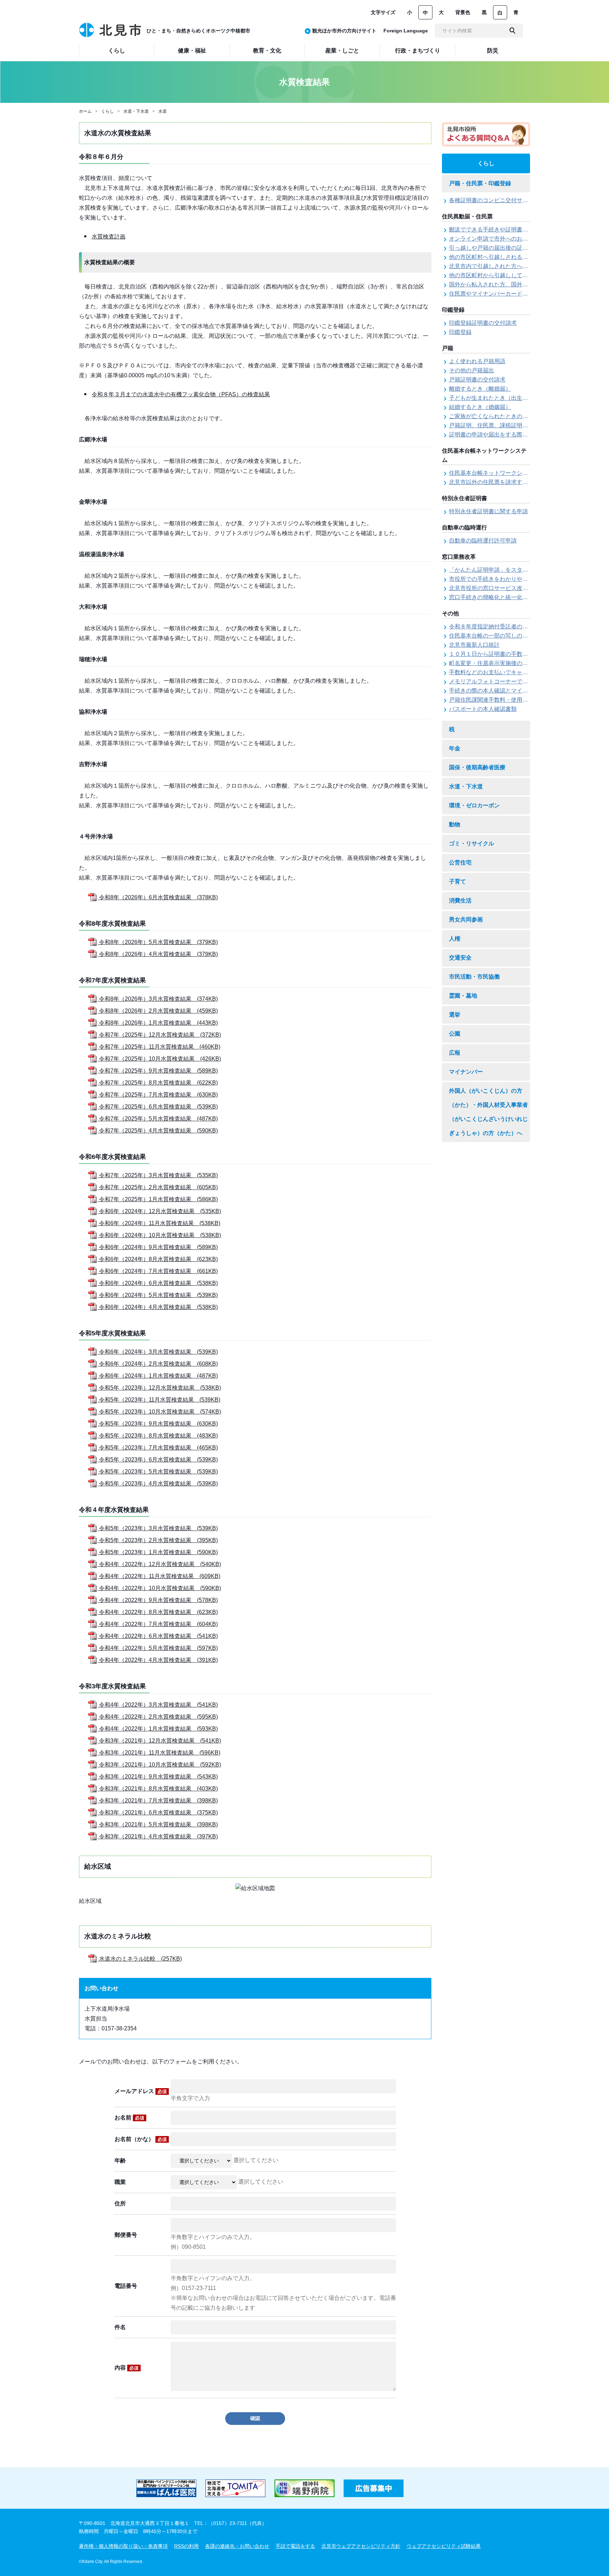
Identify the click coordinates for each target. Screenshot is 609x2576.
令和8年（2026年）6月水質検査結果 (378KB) (158, 897)
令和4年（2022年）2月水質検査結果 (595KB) (158, 1717)
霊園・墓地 (463, 996)
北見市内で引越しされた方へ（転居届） (500, 266)
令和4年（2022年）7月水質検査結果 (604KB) (158, 1624)
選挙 (455, 1015)
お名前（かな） (141, 2139)
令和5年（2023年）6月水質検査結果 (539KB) (158, 1460)
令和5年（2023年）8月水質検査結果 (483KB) (158, 1436)
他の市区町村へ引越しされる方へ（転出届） (505, 257)
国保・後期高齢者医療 (477, 767)
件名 (120, 2327)
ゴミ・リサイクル (472, 843)
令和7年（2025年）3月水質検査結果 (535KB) (158, 1175)
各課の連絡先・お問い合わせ (237, 2546)
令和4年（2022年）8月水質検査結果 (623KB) (158, 1612)
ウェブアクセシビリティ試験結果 (444, 2546)
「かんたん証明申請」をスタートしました (503, 570)
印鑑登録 (460, 332)
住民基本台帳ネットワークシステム (494, 473)
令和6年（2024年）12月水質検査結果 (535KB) (159, 1211)
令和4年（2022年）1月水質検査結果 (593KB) (158, 1729)
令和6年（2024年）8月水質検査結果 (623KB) (158, 1259)
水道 (162, 111)
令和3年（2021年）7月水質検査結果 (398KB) (158, 1801)
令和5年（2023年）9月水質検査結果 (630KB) (158, 1424)
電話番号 (126, 2286)
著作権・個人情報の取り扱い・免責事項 (123, 2546)
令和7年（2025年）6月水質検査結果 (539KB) (158, 1107)
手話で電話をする (295, 2546)
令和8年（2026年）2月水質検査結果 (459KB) (158, 1011)
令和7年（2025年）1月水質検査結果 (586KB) (158, 1199)
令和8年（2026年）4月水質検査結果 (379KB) (158, 954)
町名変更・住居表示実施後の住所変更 (497, 663)
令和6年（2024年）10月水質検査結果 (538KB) (159, 1235)
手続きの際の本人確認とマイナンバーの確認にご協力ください (528, 691)
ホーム (85, 111)
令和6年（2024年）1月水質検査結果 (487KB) (158, 1376)
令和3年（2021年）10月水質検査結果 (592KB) (159, 1765)
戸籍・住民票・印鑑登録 (480, 183)
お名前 (129, 2118)
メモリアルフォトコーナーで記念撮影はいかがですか (517, 681)
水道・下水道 (136, 111)
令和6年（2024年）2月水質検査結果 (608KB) (158, 1364)
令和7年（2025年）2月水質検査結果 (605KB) (158, 1187)
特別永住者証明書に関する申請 (488, 511)
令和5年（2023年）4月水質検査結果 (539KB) (158, 1483)
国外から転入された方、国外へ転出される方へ (508, 284)
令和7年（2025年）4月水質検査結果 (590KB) (158, 1131)
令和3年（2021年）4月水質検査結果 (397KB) (158, 1836)
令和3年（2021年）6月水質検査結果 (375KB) (158, 1812)
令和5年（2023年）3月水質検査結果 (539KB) (158, 1528)
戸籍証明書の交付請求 (477, 380)
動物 (455, 824)
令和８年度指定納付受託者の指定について (503, 626)
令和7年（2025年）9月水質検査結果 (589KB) (158, 1071)
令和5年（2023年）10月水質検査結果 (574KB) (159, 1412)
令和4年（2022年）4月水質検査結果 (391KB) (158, 1660)
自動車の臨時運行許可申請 (483, 541)
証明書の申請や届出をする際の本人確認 (500, 434)
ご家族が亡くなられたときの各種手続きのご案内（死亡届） (525, 416)
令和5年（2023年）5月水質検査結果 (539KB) (158, 1472)
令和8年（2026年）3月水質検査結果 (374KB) (158, 999)
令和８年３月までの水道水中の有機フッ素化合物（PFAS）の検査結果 (181, 394)
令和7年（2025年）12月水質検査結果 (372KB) (159, 1035)
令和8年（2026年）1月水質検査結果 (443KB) (158, 1023)
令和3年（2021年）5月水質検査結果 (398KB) (158, 1824)
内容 (127, 2368)
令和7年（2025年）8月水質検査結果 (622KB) (158, 1083)
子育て (457, 882)
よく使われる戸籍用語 (477, 361)
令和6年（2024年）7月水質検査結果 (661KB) (158, 1271)
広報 (455, 1053)
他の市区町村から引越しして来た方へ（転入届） (511, 275)
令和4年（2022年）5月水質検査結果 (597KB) (158, 1648)
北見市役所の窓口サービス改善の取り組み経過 (508, 588)
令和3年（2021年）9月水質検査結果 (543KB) (158, 1777)
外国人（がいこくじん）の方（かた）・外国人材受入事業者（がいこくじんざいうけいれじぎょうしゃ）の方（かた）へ (488, 1112)
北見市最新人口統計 (474, 645)
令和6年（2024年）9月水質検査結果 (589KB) (158, 1247)
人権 (455, 939)
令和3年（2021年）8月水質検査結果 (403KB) (158, 1789)
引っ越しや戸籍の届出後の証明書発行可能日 (505, 248)
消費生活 (460, 901)
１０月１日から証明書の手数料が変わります (505, 654)
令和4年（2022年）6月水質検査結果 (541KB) (158, 1636)
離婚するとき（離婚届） (480, 389)
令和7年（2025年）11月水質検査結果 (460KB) (159, 1047)
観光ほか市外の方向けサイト (344, 31)
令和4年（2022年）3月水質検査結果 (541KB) (158, 1705)
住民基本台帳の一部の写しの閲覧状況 (497, 636)
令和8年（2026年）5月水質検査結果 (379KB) (158, 942)
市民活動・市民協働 (474, 977)
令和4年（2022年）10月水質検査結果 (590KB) (159, 1588)
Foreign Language (406, 31)
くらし (107, 111)
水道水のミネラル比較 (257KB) (140, 1959)
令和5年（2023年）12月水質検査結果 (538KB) (159, 1388)
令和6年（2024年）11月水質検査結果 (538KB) (159, 1223)
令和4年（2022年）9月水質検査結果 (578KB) (158, 1600)
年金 (455, 748)
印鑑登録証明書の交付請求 (483, 323)
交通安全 (460, 958)
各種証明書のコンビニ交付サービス (494, 200)
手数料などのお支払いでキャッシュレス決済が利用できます (525, 672)
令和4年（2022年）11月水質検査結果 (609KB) (159, 1576)
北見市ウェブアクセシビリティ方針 (361, 2546)
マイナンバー (466, 1072)
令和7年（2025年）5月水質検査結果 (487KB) (158, 1119)
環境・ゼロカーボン (474, 805)
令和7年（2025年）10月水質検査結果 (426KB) (159, 1059)
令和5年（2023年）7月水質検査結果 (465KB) (158, 1448)
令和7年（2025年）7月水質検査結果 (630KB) (158, 1095)
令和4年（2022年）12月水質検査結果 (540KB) (159, 1564)
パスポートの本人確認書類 (483, 709)
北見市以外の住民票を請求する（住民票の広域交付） (517, 482)
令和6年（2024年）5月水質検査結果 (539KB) (158, 1295)
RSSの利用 (186, 2546)
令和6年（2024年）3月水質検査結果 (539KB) (158, 1352)
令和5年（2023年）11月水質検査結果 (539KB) (159, 1400)
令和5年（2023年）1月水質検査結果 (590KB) (158, 1552)
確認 (255, 2418)
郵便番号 (126, 2235)
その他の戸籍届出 (472, 370)
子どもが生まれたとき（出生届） (491, 398)
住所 (120, 2203)
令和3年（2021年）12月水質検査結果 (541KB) (159, 1741)
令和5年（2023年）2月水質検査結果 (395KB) (158, 1540)
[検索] (512, 31)
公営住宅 (460, 862)
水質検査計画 (109, 237)
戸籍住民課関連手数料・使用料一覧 (494, 700)
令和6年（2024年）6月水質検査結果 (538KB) (158, 1283)
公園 (455, 1034)
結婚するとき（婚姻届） (480, 407)
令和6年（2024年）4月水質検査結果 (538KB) (158, 1307)
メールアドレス (141, 2091)
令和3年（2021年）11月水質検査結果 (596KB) (159, 1753)
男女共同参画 (466, 920)
